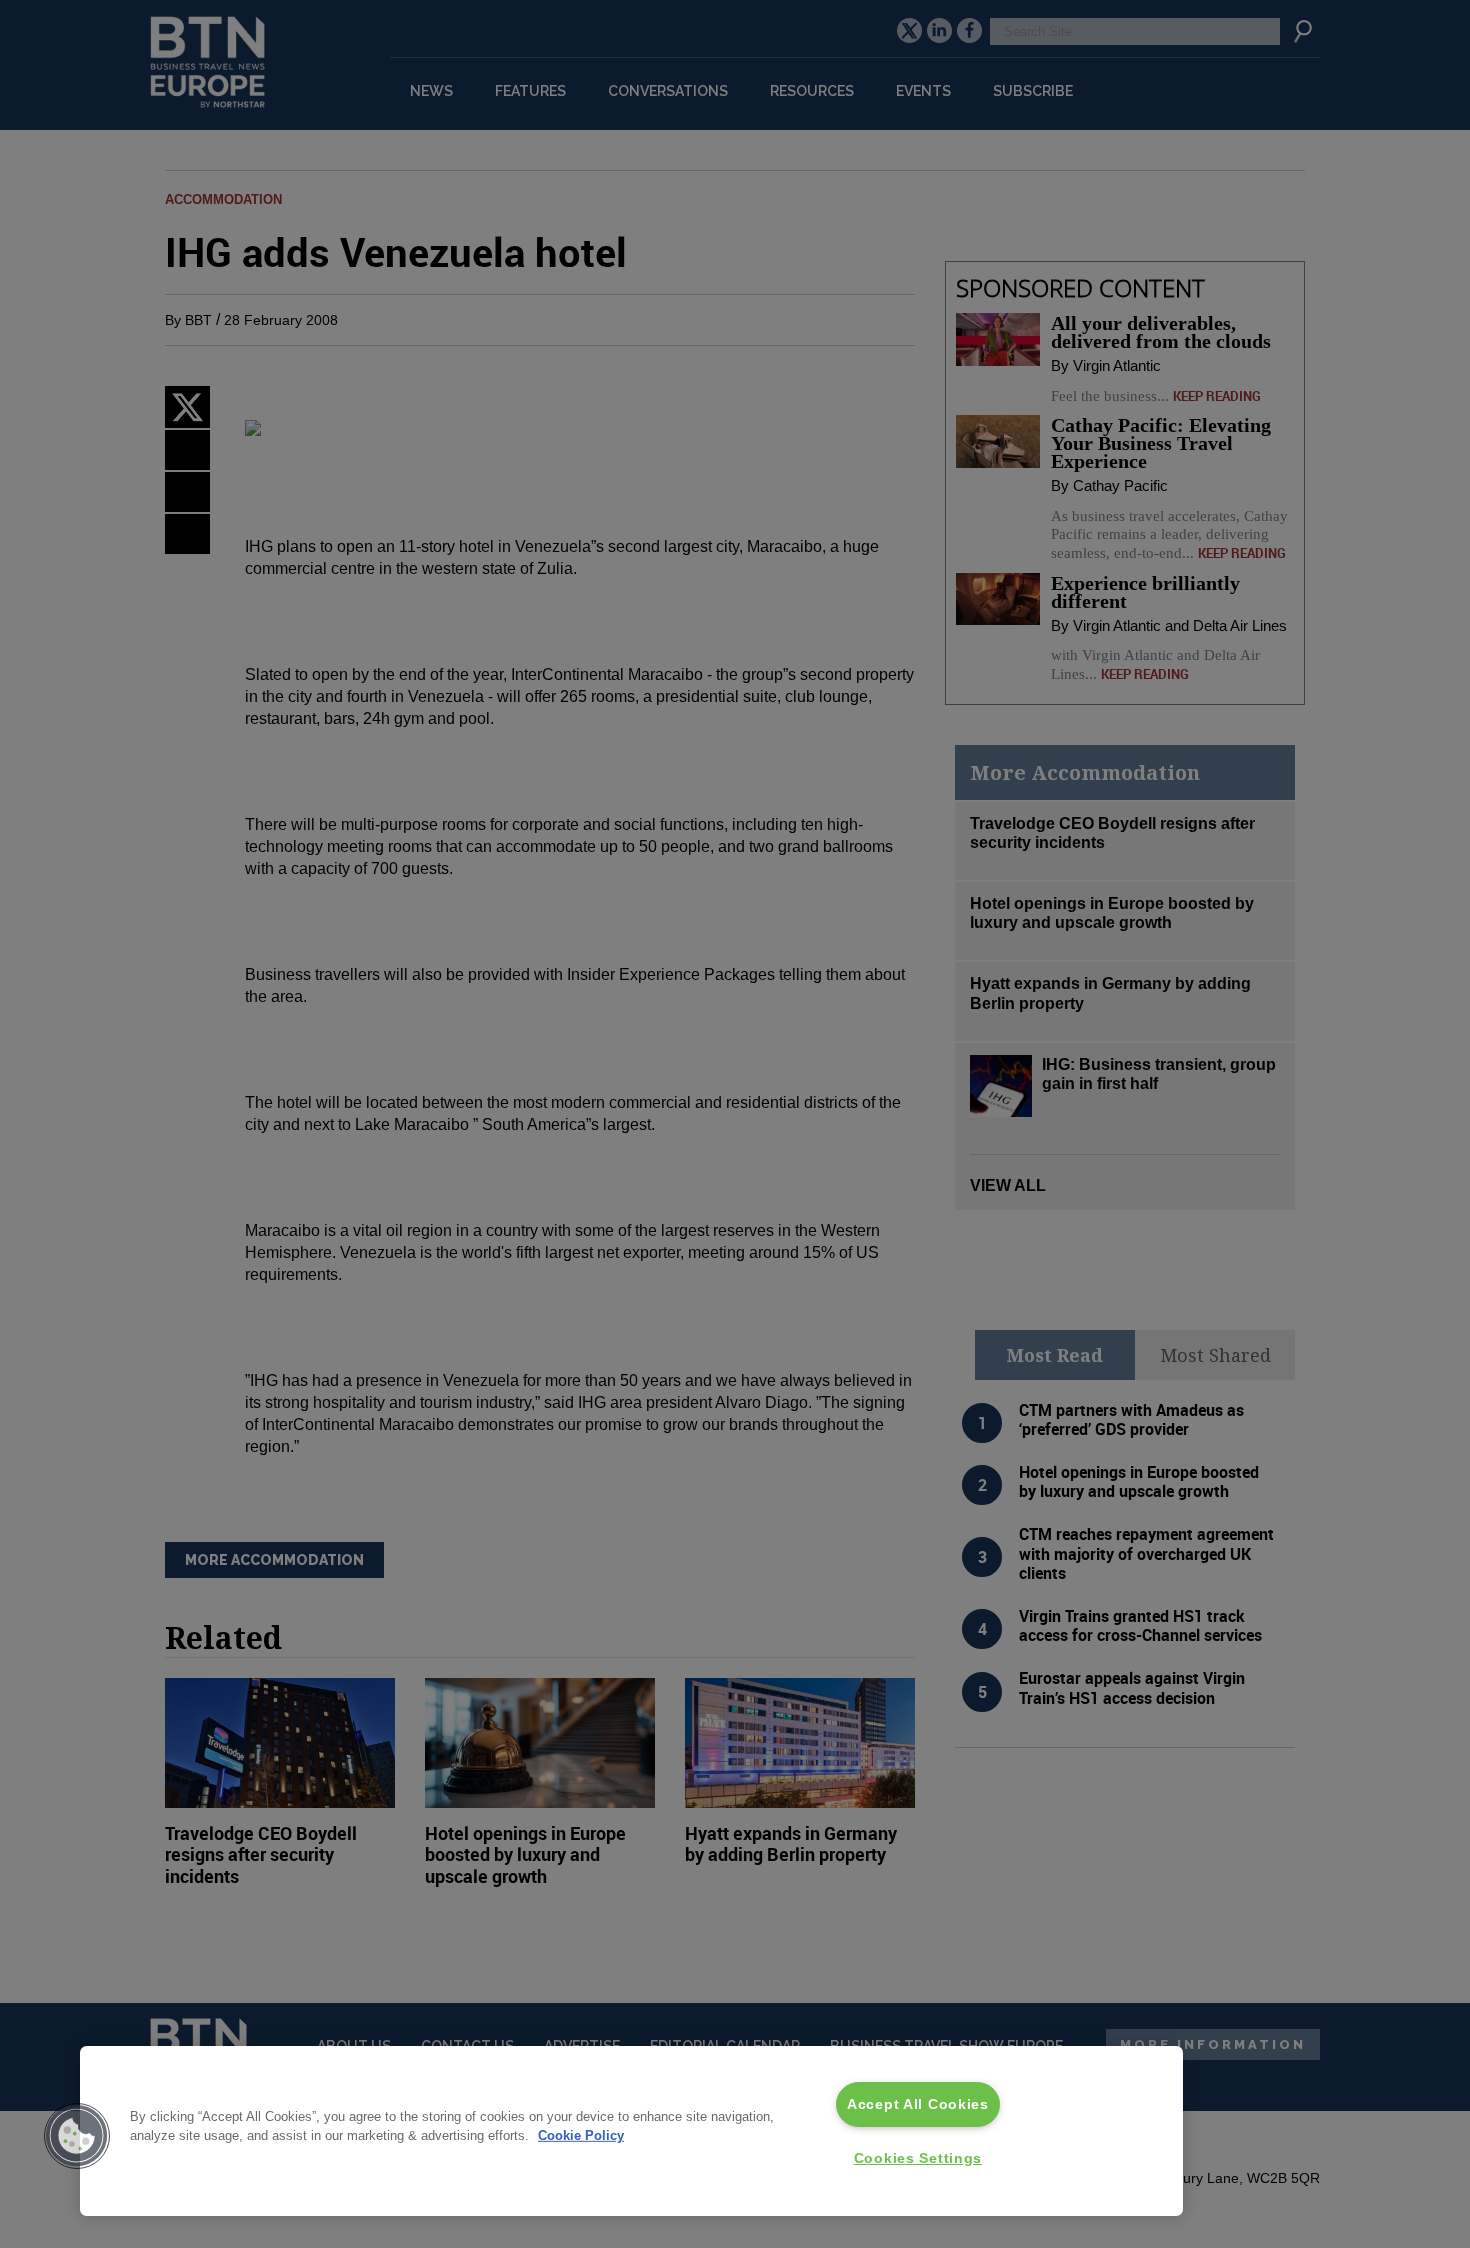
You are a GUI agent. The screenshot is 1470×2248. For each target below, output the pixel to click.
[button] (77, 2136)
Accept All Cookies (918, 2104)
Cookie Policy (581, 2135)
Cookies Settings (918, 2158)
